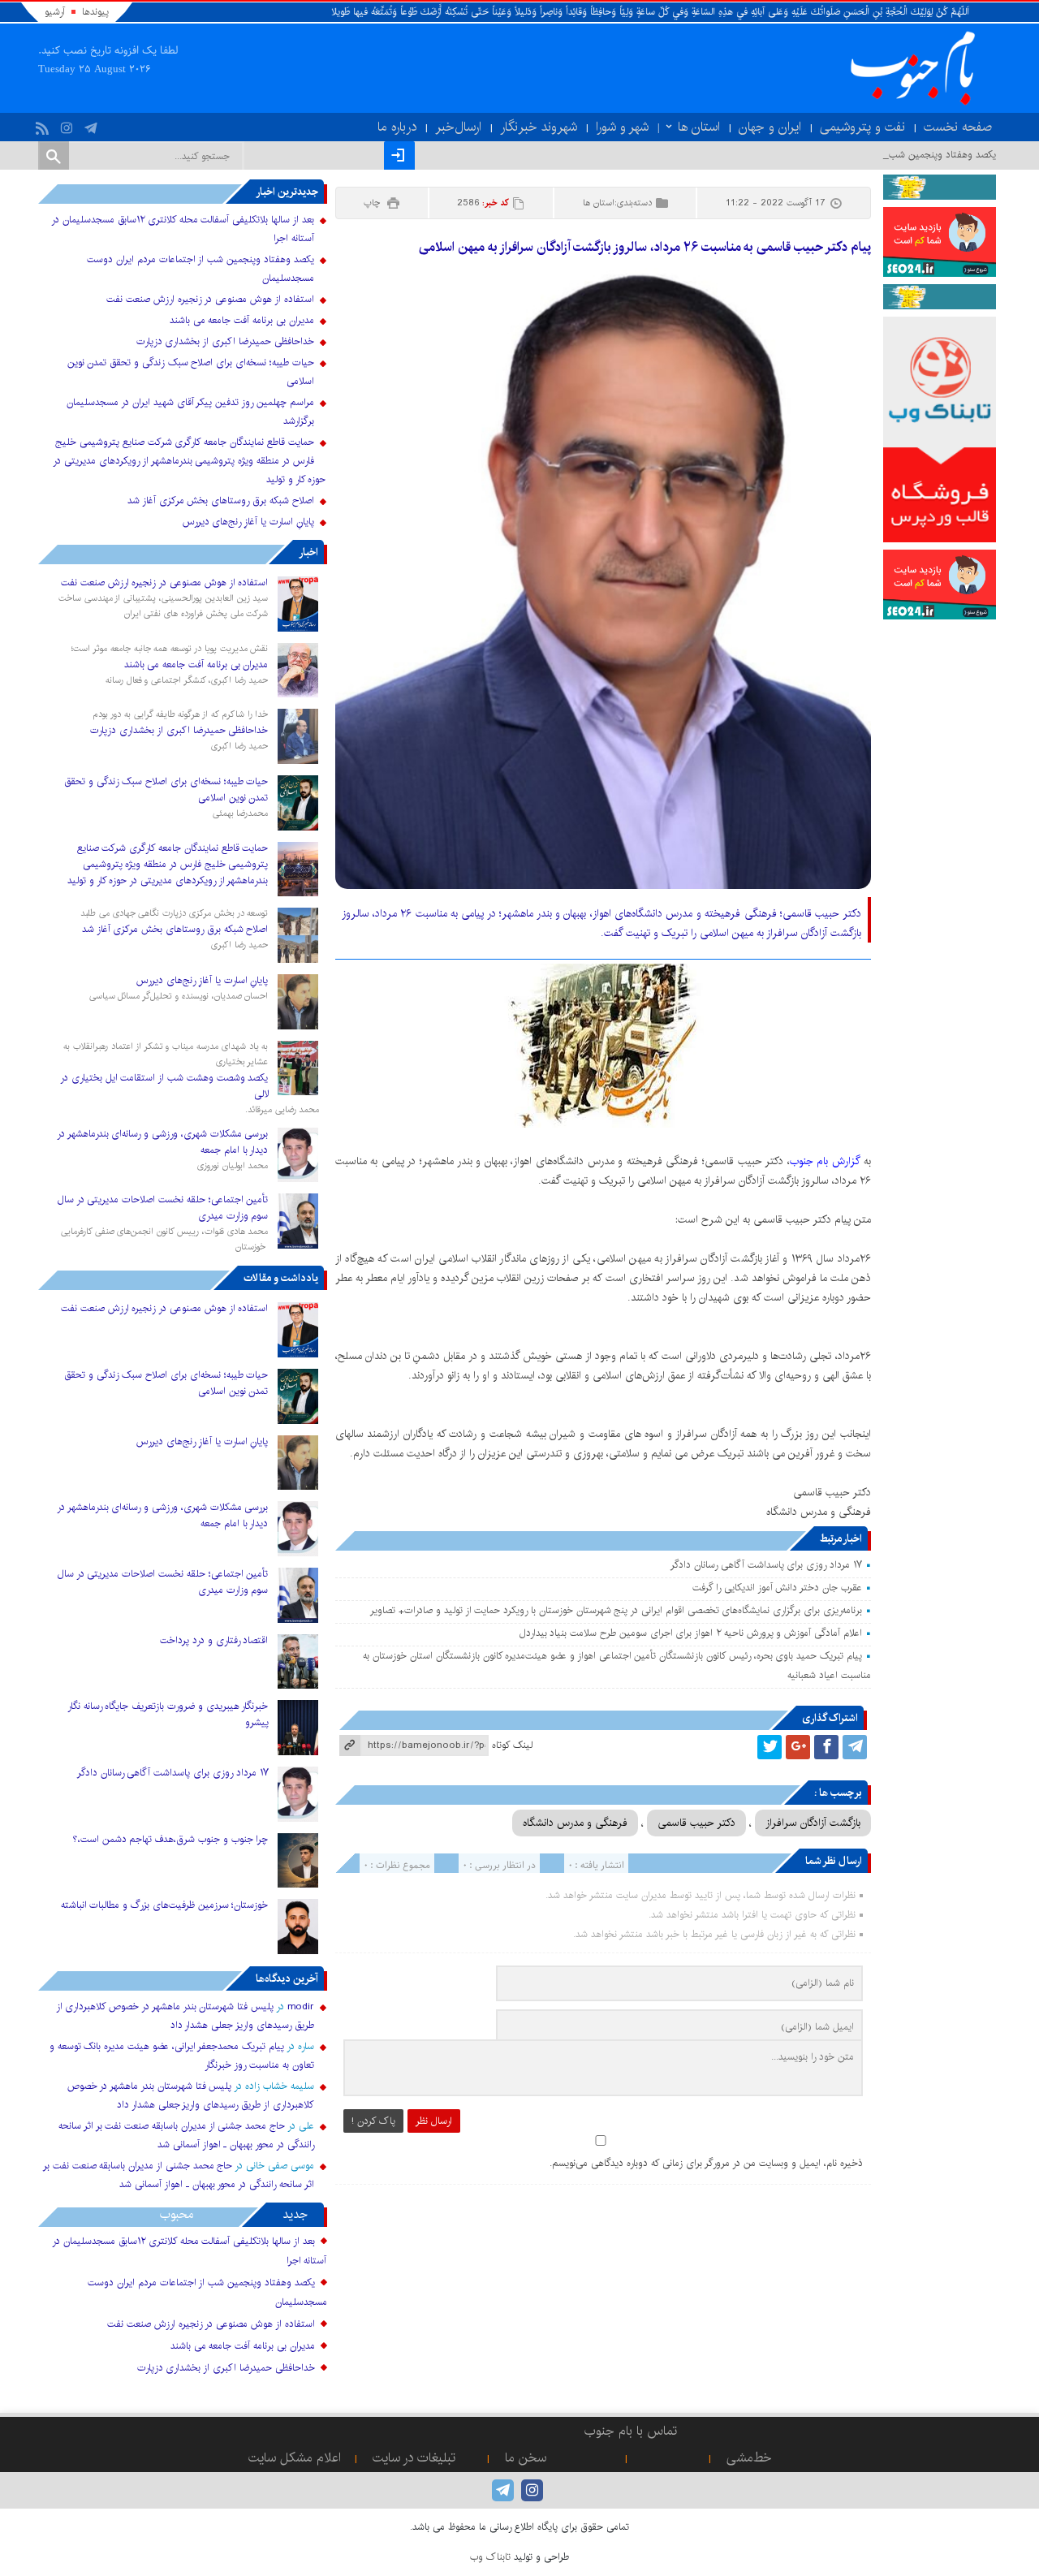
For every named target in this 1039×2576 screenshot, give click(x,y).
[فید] (44, 124)
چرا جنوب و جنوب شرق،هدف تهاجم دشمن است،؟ (171, 1839)
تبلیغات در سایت (414, 2458)
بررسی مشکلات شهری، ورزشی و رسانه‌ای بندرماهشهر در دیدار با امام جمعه (163, 1142)
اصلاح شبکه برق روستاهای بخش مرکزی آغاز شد (221, 501)
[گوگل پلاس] (798, 1747)
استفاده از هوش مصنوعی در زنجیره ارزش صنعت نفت (210, 299)
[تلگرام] (93, 124)
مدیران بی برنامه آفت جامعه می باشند (242, 320)
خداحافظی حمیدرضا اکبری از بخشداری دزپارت (225, 341)
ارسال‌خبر (458, 127)
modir (301, 2006)
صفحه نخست (958, 127)
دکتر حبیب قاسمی (696, 1823)
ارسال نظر (434, 2121)
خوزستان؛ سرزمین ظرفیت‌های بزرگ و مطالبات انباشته (165, 1905)
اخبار (308, 552)
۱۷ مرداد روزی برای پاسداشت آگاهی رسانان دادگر (766, 1565)
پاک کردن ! (373, 2121)
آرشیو (55, 12)
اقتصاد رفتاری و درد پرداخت (214, 1640)
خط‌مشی (749, 2458)
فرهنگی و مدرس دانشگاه (575, 1823)
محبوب (177, 2214)
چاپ (373, 203)
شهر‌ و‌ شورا (622, 127)
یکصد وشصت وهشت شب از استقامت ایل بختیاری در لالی (164, 1086)
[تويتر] (770, 1747)
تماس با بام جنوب (631, 2431)
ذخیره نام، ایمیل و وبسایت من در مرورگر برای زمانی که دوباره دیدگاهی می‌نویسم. (706, 2163)
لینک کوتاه (512, 1745)
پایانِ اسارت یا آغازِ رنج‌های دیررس (248, 522)
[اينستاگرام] (69, 124)
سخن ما (526, 2458)
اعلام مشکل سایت (295, 2458)
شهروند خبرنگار (539, 127)
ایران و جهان (770, 127)
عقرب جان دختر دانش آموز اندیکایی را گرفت (777, 1588)
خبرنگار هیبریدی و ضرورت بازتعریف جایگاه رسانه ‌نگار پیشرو (168, 1714)
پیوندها (95, 12)
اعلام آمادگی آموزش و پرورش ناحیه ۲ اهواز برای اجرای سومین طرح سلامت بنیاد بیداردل (691, 1633)
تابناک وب (490, 2557)
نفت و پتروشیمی (862, 127)
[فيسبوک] (826, 1747)
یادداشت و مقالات (281, 1278)
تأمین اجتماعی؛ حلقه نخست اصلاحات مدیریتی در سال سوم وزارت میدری (163, 1208)
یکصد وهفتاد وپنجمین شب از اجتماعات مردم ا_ (901, 155)
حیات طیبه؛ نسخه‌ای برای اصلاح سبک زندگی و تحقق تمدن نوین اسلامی (166, 790)
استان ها (699, 127)
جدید (295, 2214)
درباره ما (397, 127)
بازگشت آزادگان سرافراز (813, 1823)
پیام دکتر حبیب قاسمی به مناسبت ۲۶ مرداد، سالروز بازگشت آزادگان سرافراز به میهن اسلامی (645, 247)
